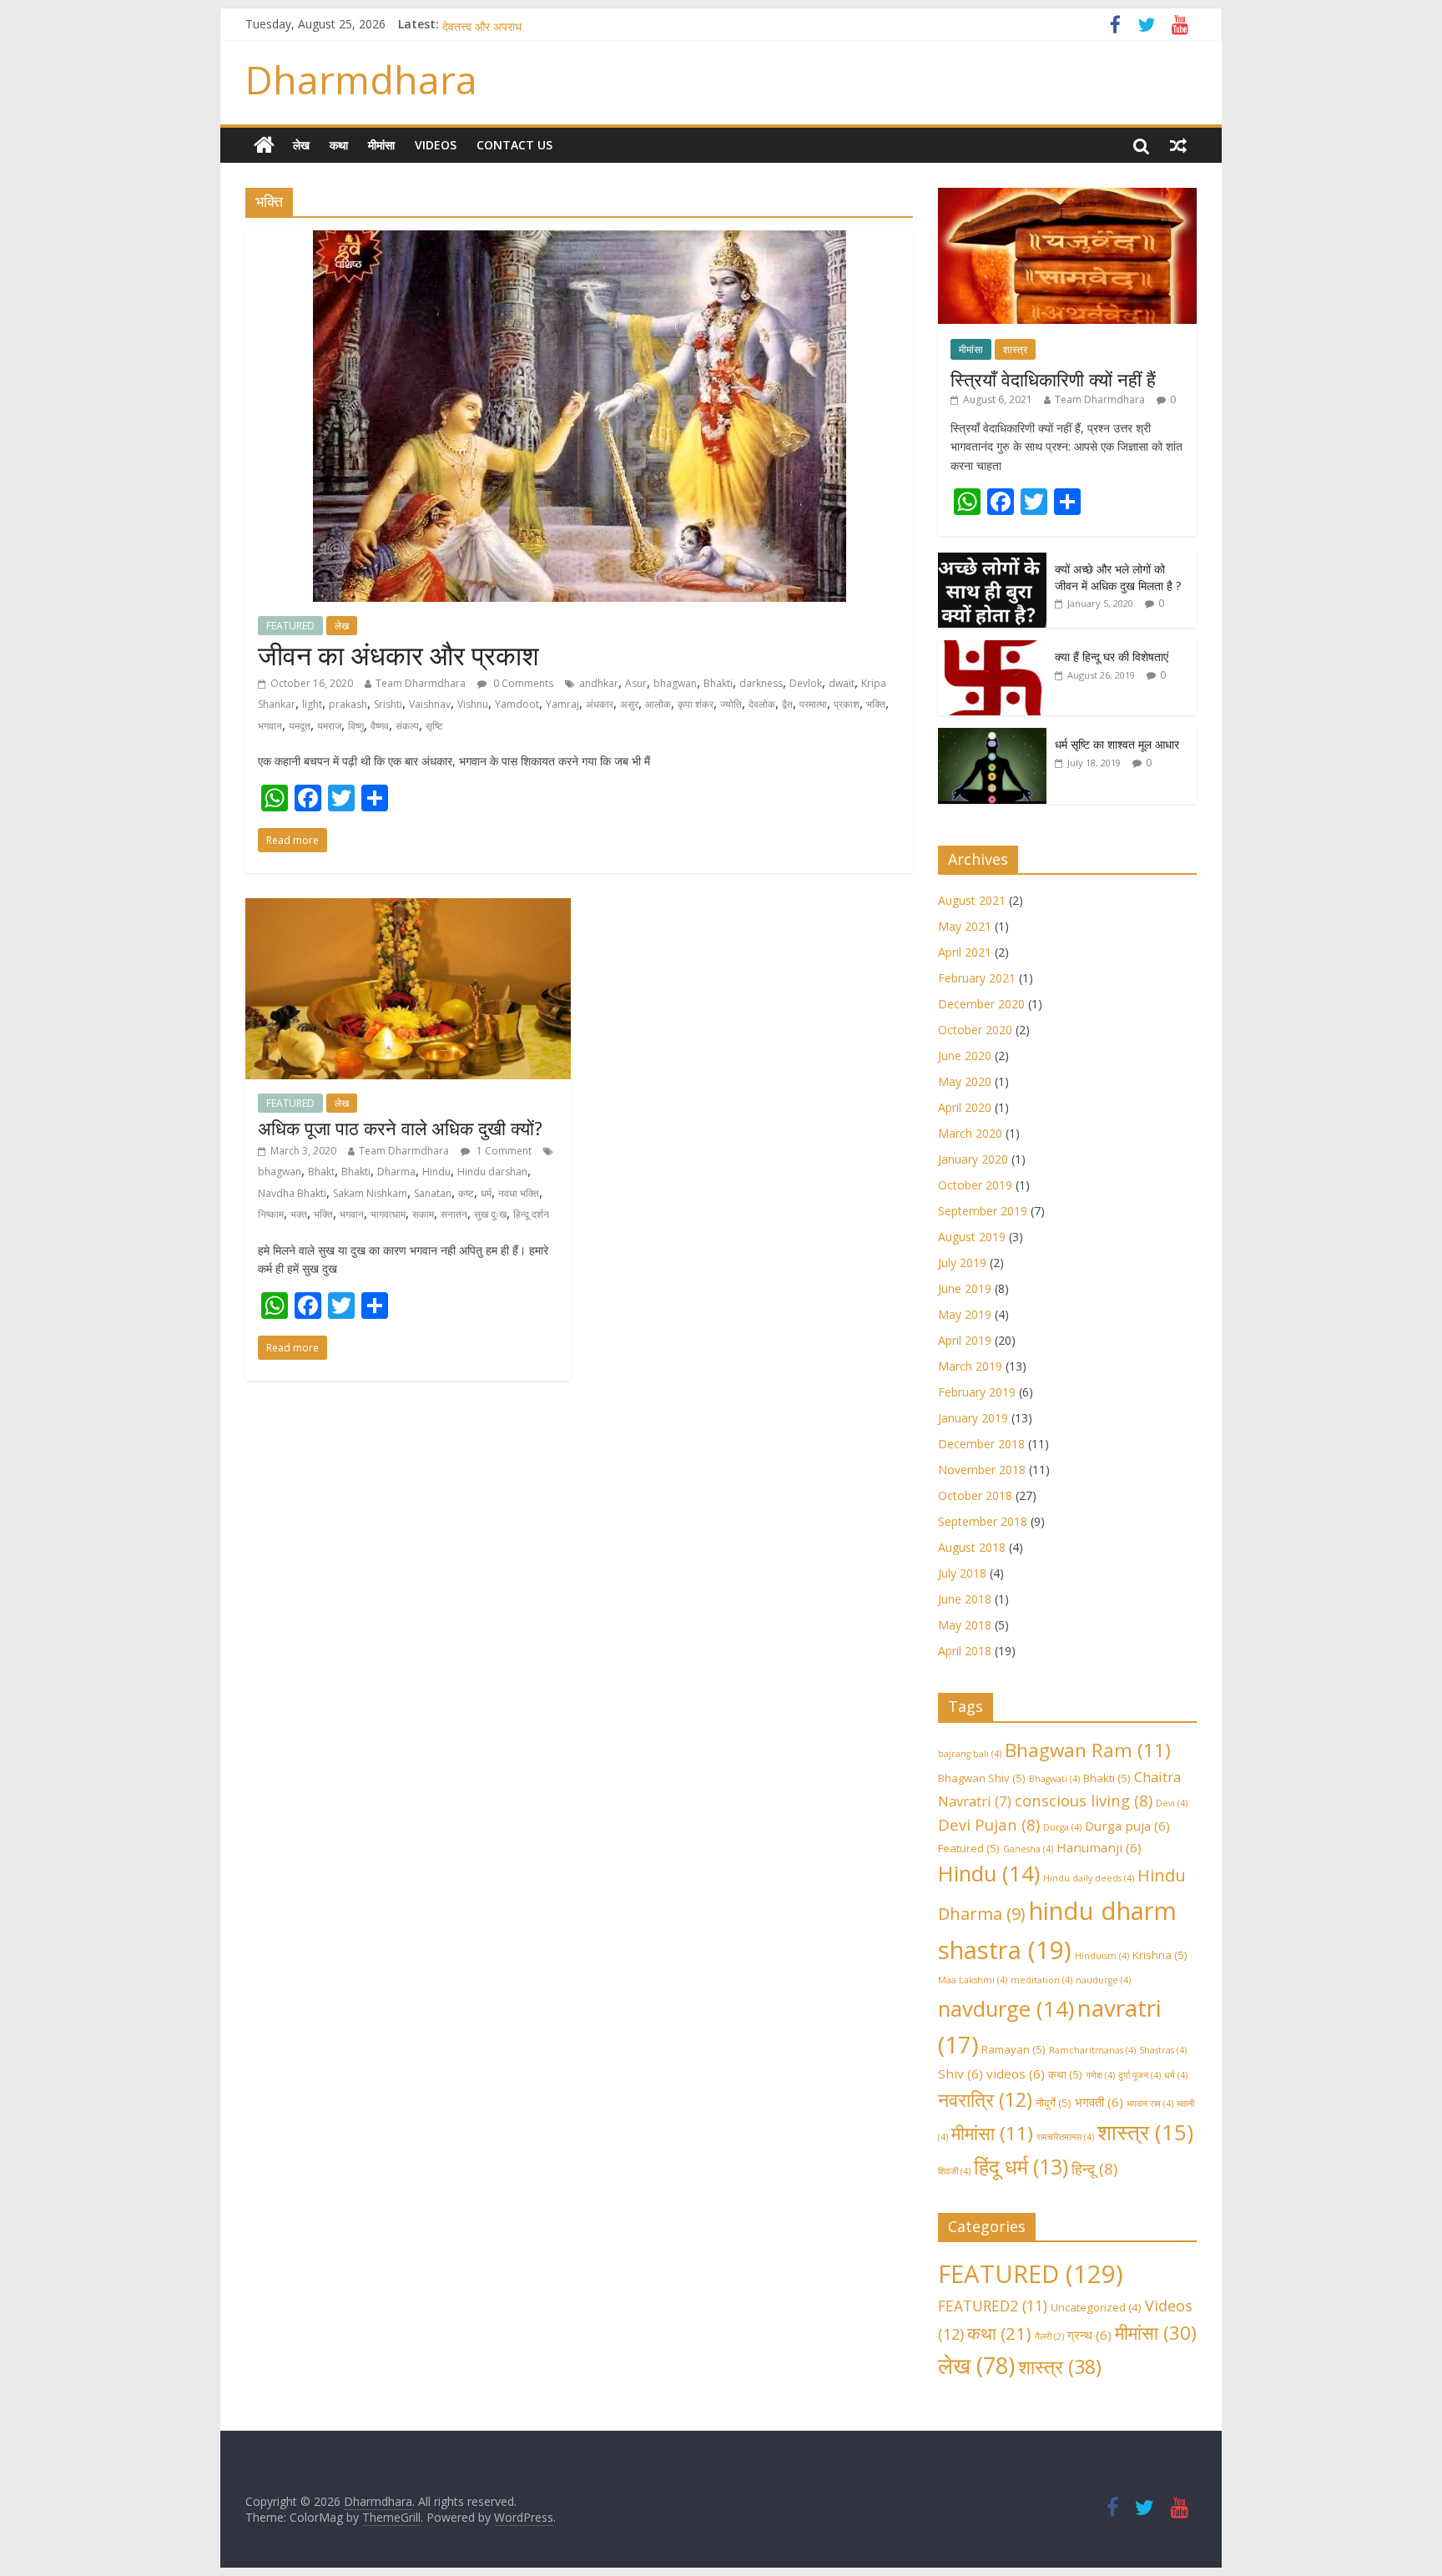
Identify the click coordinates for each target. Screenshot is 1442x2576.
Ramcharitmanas (1092, 2050)
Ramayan (1013, 2049)
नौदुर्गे (1054, 2103)
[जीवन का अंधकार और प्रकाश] (580, 240)
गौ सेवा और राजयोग (482, 24)
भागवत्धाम (388, 1214)
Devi (1172, 1803)
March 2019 (970, 1366)
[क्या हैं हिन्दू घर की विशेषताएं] (992, 649)
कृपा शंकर (696, 704)
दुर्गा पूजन (1139, 2075)
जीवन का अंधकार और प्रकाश (398, 655)
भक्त (299, 1214)
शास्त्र (1015, 349)
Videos (436, 145)
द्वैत (787, 704)
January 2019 (973, 1418)
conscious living (1084, 1800)
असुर (629, 704)
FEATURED (290, 626)
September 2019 (983, 1211)
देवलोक (762, 704)
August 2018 (972, 1547)
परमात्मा (813, 704)
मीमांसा (381, 145)
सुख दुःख (490, 1214)
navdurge (1006, 2009)
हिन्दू (1094, 2168)
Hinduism (1102, 1956)
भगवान (270, 726)
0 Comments (522, 683)
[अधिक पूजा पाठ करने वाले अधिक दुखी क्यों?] (408, 908)
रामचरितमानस (1065, 2137)
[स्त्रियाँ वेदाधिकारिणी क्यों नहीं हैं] (1067, 197)
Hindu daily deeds (1089, 1878)
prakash (348, 704)
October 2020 (975, 1030)
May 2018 (965, 1625)
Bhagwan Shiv (982, 1778)
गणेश (1100, 2075)
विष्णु (356, 726)
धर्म (486, 1193)
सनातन (454, 1214)
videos (1016, 2073)
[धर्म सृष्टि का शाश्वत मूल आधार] (992, 737)
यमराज (329, 726)
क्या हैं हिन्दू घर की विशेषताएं (1112, 657)
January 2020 (973, 1159)
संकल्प (407, 726)
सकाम (423, 1214)
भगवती (1099, 2102)
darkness (761, 683)
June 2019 (965, 1288)
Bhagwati (1054, 1779)
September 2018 (983, 1521)
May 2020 (965, 1081)
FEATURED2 (993, 2306)
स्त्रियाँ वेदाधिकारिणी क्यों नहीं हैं (1053, 379)
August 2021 (972, 900)
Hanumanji (1099, 1847)
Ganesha (1028, 1849)
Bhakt (321, 1172)
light (312, 704)
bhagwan (675, 683)
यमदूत (300, 726)
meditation (1041, 1980)
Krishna (1160, 1955)
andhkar (599, 683)
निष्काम (271, 1214)
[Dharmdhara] (264, 145)
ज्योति (731, 704)
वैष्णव (380, 726)
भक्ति (876, 704)
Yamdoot (517, 704)
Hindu (436, 1172)
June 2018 (965, 1599)
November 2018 (982, 1470)
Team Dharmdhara (421, 683)
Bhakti (718, 683)
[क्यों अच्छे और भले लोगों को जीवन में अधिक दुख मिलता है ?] (992, 561)
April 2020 (965, 1107)
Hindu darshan (492, 1172)
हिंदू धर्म (1021, 2167)
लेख (301, 145)
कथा (339, 145)
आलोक (658, 704)
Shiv (960, 2073)
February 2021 (977, 978)
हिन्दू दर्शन (531, 1214)
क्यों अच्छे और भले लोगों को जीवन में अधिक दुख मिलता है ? (1118, 577)
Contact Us (514, 145)
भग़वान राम (1150, 2104)
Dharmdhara (361, 79)
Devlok (806, 683)
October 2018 (975, 1495)
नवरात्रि (985, 2099)
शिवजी (954, 2171)
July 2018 (962, 1573)
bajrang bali (970, 1754)
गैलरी (1049, 2336)
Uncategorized (1096, 2307)
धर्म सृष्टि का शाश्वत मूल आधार (1117, 744)
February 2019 (977, 1392)
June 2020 (965, 1056)
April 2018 (965, 1651)
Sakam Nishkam (370, 1193)
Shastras (1163, 2050)
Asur (636, 683)
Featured (969, 1848)
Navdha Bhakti (292, 1193)
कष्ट (466, 1193)
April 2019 (965, 1340)
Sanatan (433, 1193)
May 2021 (965, 926)
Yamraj (562, 704)
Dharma (396, 1172)
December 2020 (981, 1004)
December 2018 (981, 1444)
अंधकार (600, 704)
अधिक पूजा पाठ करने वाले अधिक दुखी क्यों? (400, 1128)
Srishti (388, 704)
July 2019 (962, 1263)
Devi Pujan (989, 1824)
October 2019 (975, 1185)
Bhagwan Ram (1088, 1750)
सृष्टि (434, 726)
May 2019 (965, 1314)
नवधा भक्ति (519, 1193)
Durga (1062, 1827)
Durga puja (1127, 1826)
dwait (842, 683)
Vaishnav (430, 704)
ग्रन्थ (1089, 2335)
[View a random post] (1178, 145)
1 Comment (503, 1151)
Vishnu (473, 704)
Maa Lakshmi (973, 1980)
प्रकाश (847, 704)
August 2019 (972, 1237)
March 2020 (970, 1133)
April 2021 (965, 952)
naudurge (1103, 1980)
